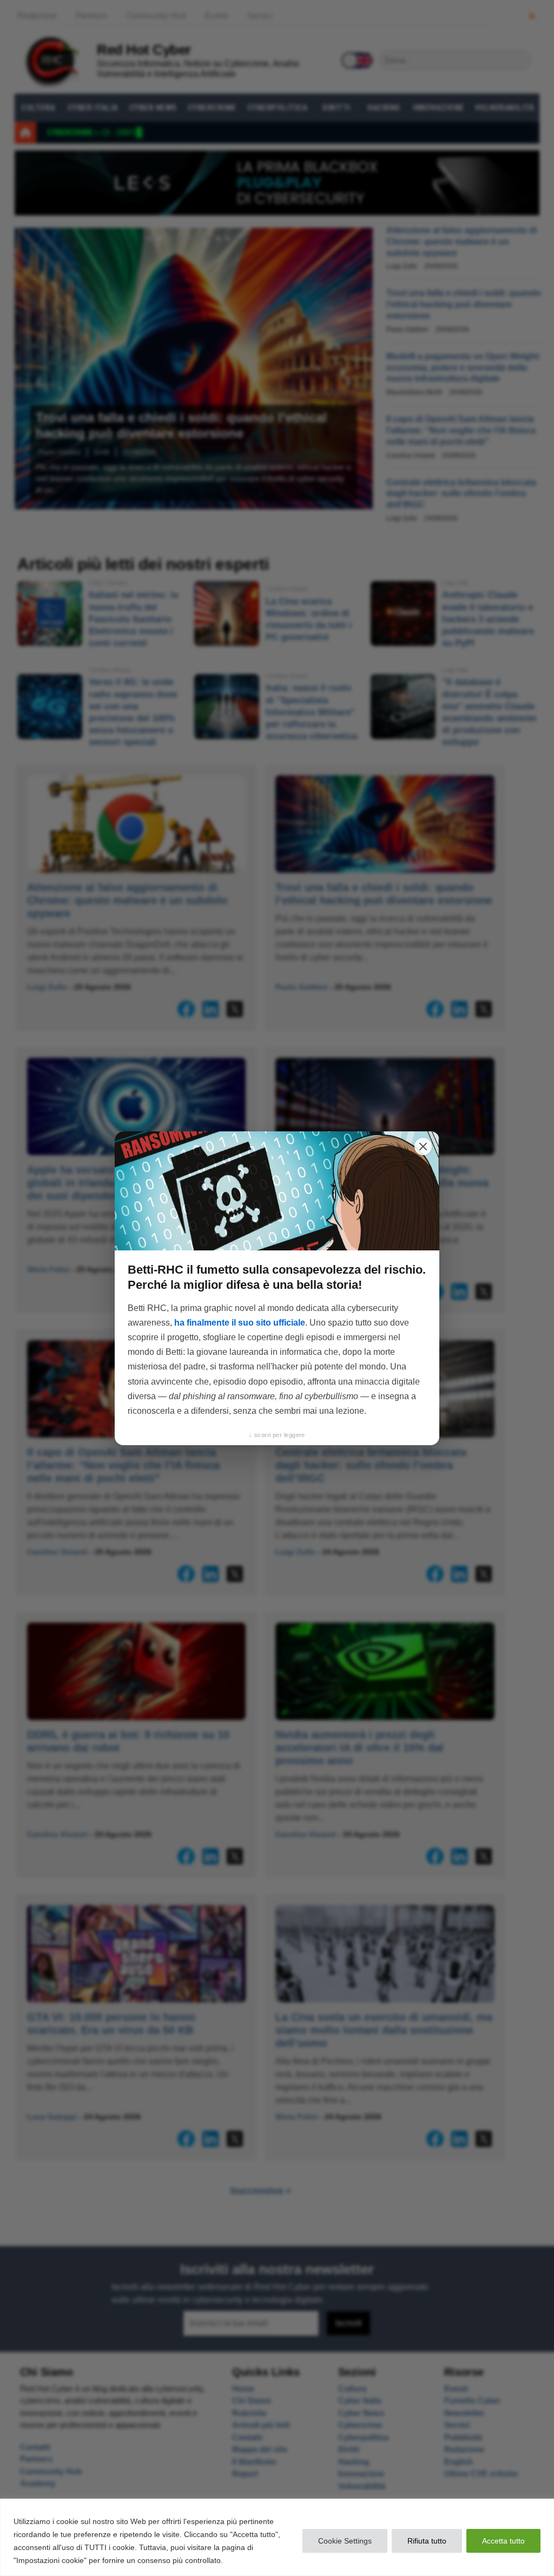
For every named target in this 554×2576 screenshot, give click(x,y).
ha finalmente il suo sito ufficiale (240, 1323)
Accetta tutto (503, 2541)
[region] (277, 2537)
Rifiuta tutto (427, 2541)
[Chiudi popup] (423, 1147)
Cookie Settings (345, 2541)
